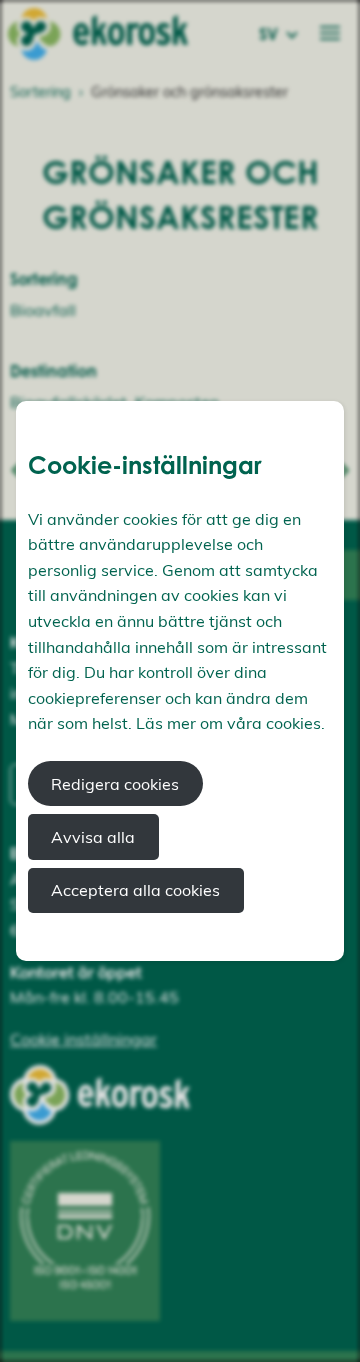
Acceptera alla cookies (135, 890)
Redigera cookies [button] (115, 784)
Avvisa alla (93, 837)
